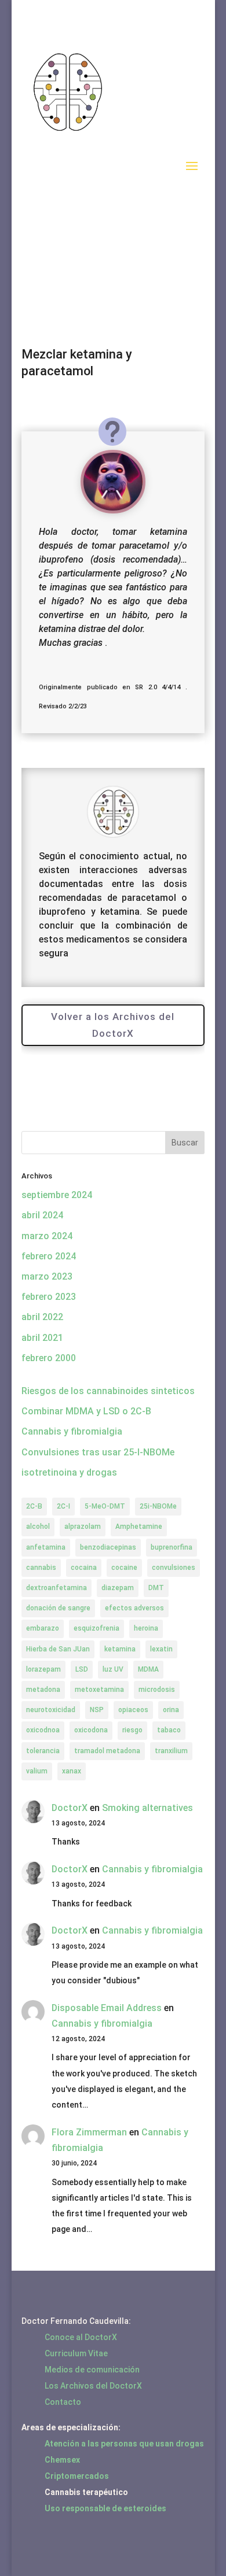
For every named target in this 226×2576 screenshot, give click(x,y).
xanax (72, 1771)
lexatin (161, 1649)
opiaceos (133, 1710)
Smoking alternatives (147, 1808)
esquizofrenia (96, 1628)
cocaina (84, 1568)
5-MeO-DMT (105, 1506)
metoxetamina (99, 1690)
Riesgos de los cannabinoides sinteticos (108, 1391)
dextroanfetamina (57, 1588)
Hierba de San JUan (58, 1649)
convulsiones (174, 1568)
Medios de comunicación (92, 2370)
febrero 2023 (49, 1297)
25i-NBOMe (158, 1506)
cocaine (124, 1568)
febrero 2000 (49, 1358)
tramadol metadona (107, 1751)
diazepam (118, 1588)
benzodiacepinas (108, 1547)
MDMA (148, 1669)
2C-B (34, 1506)
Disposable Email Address (107, 2008)
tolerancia (43, 1751)
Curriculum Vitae (76, 2353)
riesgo (132, 1730)
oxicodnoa (43, 1730)
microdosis (157, 1690)
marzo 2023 (47, 1276)
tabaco (169, 1730)
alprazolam (83, 1527)
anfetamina (46, 1547)
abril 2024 (42, 1215)
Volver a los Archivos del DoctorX (113, 1025)
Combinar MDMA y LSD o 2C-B (86, 1411)
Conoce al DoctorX (81, 2337)
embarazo (43, 1628)
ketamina (120, 1649)
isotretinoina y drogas (69, 1472)
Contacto (63, 2402)
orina (171, 1710)
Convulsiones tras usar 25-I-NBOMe (98, 1452)
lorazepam (43, 1669)
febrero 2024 (49, 1256)
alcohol (38, 1527)
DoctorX (70, 1808)
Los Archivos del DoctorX (93, 2386)
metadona (43, 1690)
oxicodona (91, 1730)
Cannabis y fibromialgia (72, 1431)
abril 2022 (42, 1317)
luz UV (113, 1669)
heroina (146, 1628)
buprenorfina (172, 1547)
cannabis (41, 1568)
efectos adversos (134, 1608)
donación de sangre (58, 1608)
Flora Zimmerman (89, 2132)
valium (37, 1771)
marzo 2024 (47, 1236)
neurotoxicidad (51, 1710)
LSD (82, 1669)
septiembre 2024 (57, 1195)
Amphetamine (139, 1527)
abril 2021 (42, 1338)
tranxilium (171, 1751)
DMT (156, 1588)
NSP (97, 1710)
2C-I (63, 1506)
